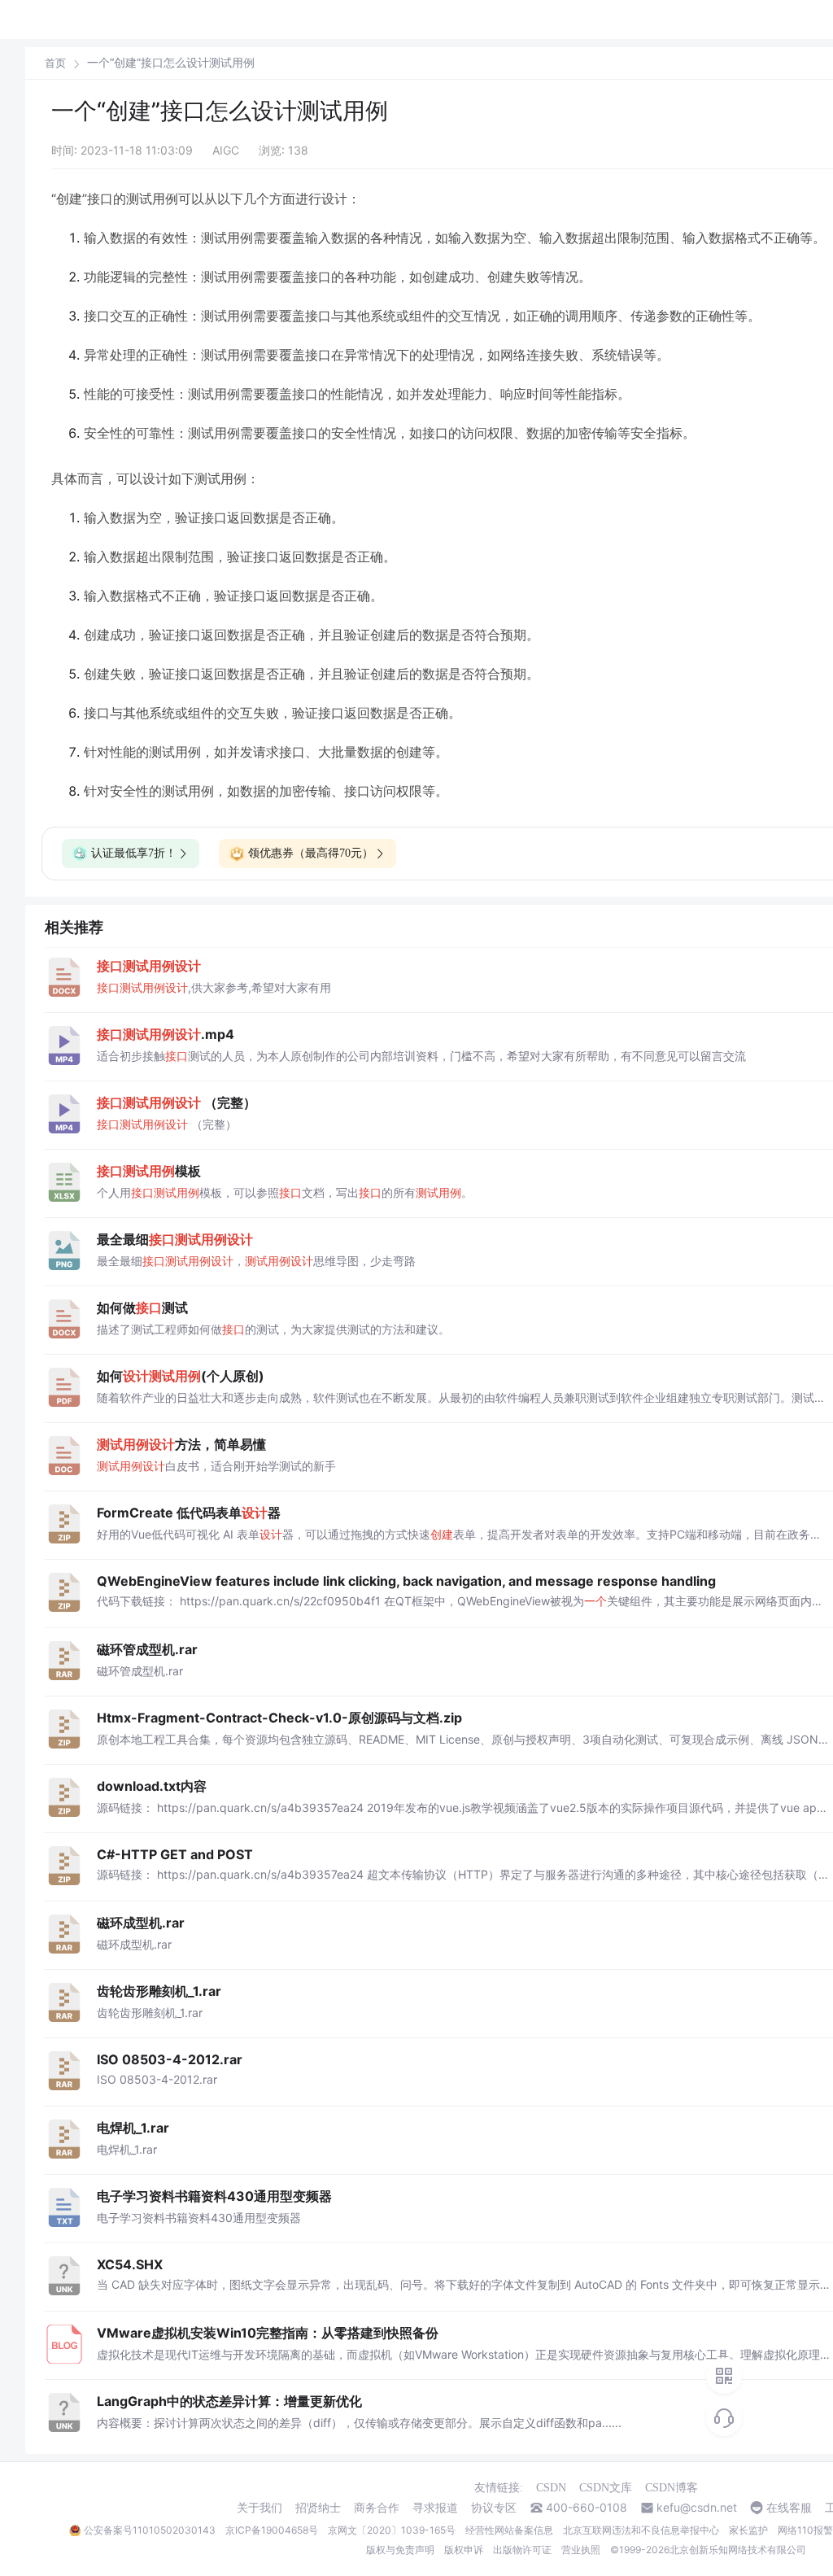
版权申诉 (464, 2550)
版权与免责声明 (400, 2550)
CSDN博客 (672, 2488)
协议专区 (494, 2508)
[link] (55, 63)
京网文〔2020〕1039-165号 (392, 2530)
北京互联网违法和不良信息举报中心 (641, 2530)
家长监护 (748, 2530)
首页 (55, 63)
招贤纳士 (318, 2508)
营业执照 (581, 2550)
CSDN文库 (606, 2488)
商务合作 (377, 2508)
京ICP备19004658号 (272, 2530)
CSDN (551, 2488)
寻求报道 (435, 2508)
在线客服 (789, 2508)
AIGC (226, 150)
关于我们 (259, 2508)
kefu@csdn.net (697, 2508)
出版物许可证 (522, 2550)
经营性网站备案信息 (509, 2530)
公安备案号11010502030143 (150, 2530)
